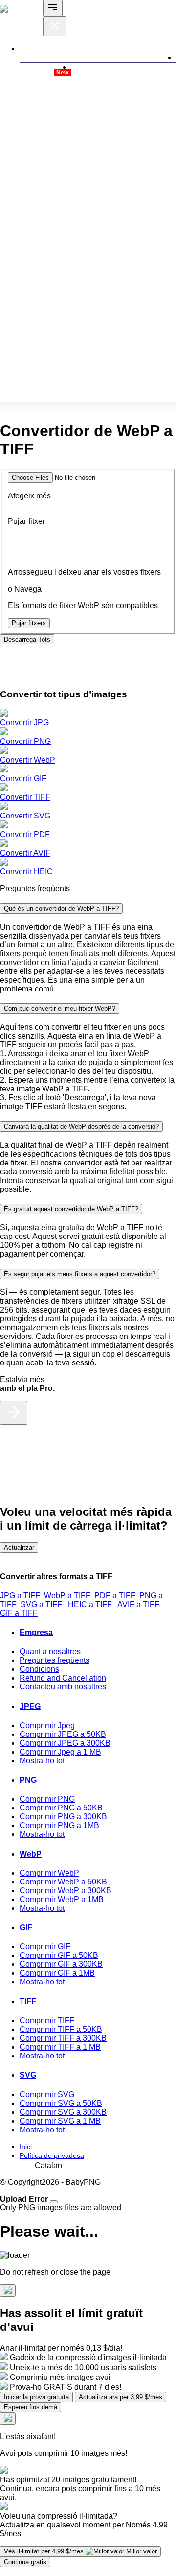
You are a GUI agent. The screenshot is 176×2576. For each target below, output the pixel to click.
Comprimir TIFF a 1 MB (60, 2047)
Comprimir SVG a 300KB (63, 2112)
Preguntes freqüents (55, 1660)
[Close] (54, 2202)
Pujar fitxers (29, 623)
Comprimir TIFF (47, 2020)
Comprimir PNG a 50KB (61, 1808)
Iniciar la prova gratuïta (36, 2397)
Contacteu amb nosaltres (63, 1687)
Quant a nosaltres (50, 1651)
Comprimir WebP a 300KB (66, 1891)
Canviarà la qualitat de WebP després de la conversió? (81, 1127)
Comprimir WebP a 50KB (63, 1882)
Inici (26, 2147)
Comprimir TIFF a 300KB (63, 2038)
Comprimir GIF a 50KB (59, 1955)
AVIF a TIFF (138, 1604)
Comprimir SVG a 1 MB (60, 2121)
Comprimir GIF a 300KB (61, 1964)
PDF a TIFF (115, 1596)
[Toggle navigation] (53, 8)
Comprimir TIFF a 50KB (61, 2029)
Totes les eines (46, 53)
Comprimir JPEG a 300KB (65, 1743)
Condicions (39, 1669)
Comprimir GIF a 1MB (57, 1973)
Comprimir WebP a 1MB (62, 1899)
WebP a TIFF (67, 1596)
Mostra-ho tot (42, 1761)
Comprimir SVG (47, 2094)
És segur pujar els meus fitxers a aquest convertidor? (80, 1274)
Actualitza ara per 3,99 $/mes (121, 2397)
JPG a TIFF (20, 1596)
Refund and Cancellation (63, 1678)
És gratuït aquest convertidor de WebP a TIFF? (71, 1209)
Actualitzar (19, 1548)
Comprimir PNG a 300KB (63, 1817)
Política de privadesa (52, 2155)
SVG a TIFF (41, 1604)
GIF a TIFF (19, 1613)
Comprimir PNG (47, 1799)
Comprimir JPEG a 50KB (63, 1734)
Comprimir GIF (45, 1946)
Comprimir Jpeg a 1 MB (60, 1752)
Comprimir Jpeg (47, 1725)
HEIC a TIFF (90, 1604)
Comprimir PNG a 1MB (59, 1825)
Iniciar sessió (94, 72)
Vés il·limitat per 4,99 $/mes (80, 2551)
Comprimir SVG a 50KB (61, 2103)
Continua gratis (25, 2562)
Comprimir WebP (49, 1873)
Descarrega (27, 639)
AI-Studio (44, 72)
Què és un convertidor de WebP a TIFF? (61, 908)
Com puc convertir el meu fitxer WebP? (60, 1008)
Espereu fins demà (31, 2407)
